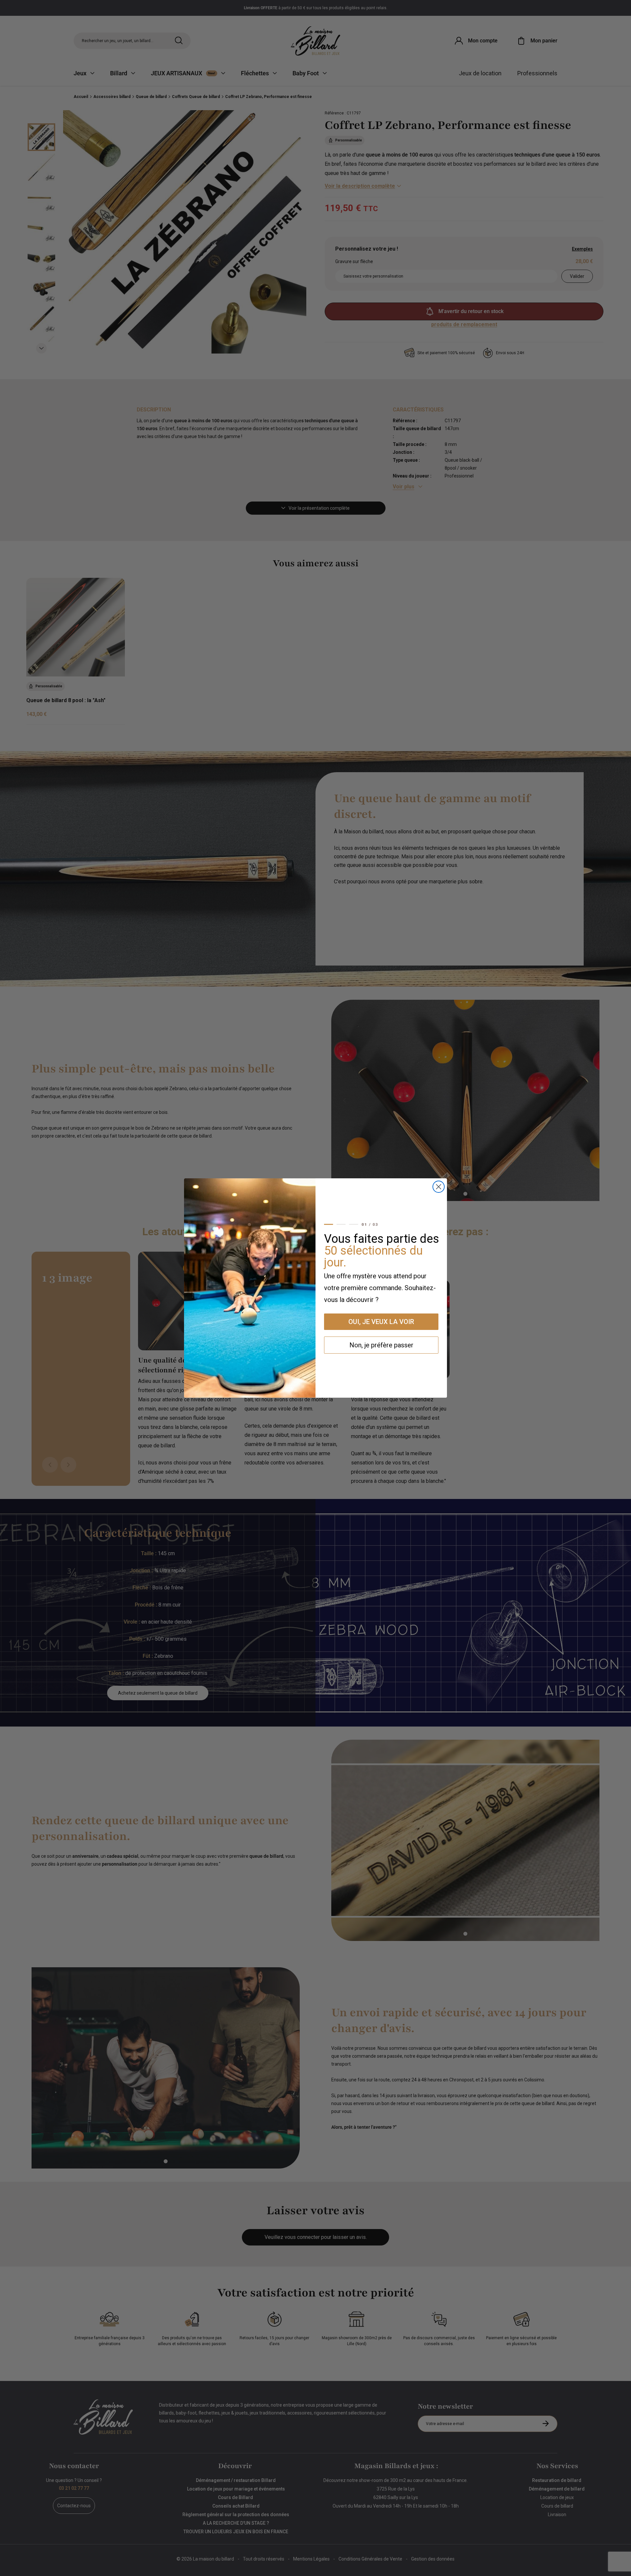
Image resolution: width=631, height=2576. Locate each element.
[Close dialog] (439, 1187)
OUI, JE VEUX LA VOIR (381, 1322)
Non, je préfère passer (381, 1345)
